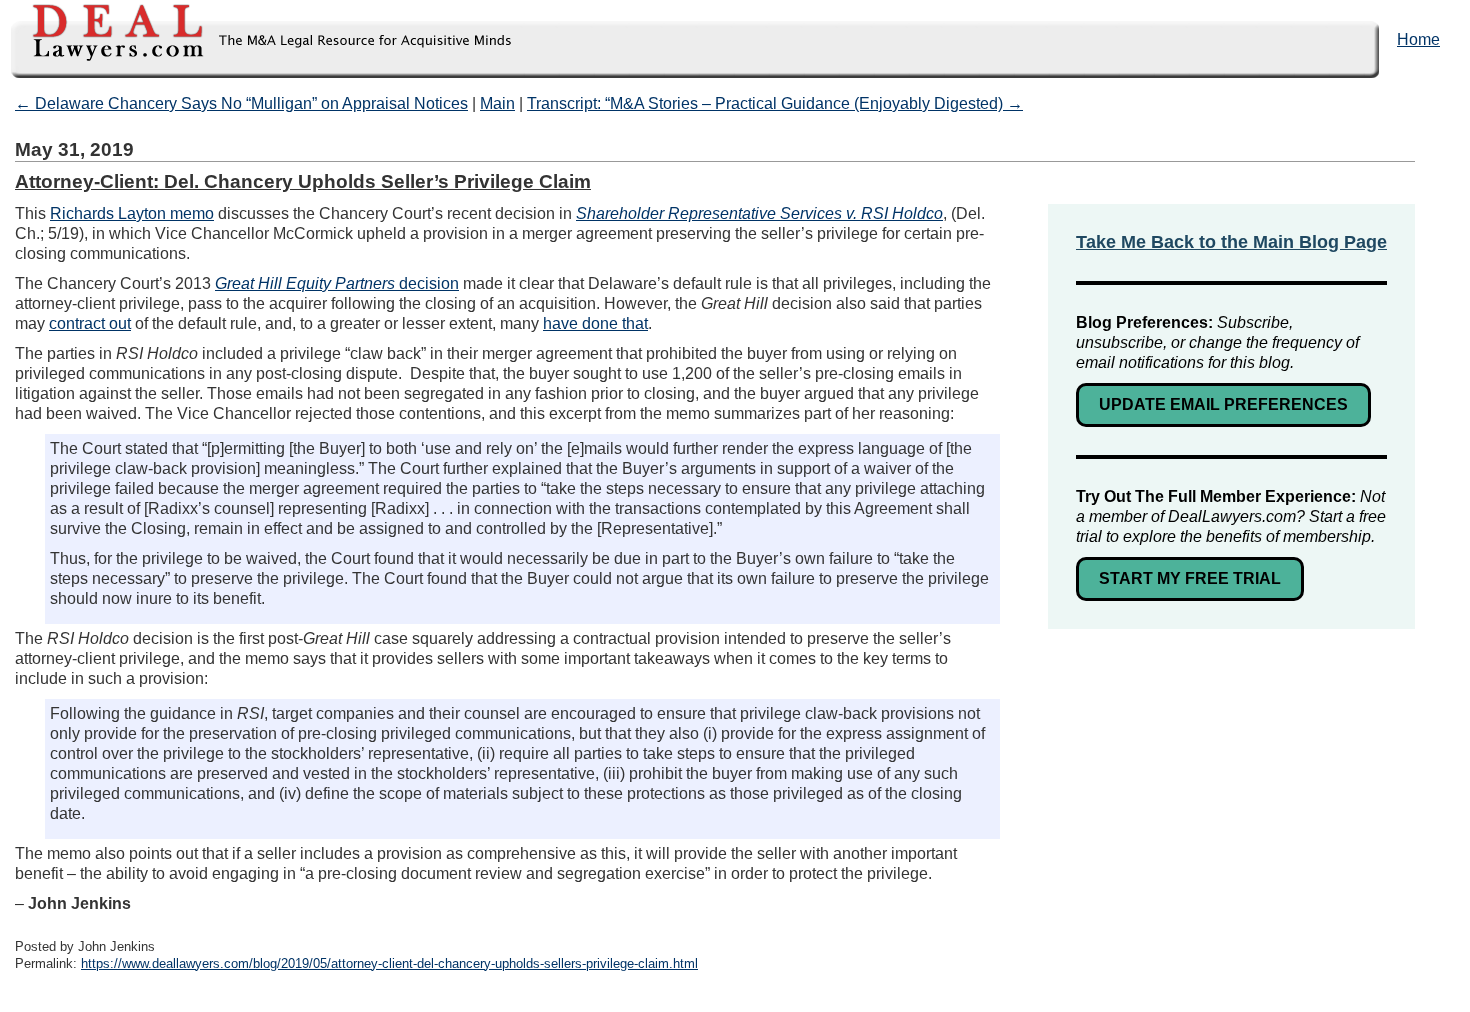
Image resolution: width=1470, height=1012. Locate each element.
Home (1418, 39)
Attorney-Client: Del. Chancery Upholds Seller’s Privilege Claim (303, 181)
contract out (90, 323)
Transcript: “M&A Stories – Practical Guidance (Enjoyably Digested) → (775, 103)
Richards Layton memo (132, 213)
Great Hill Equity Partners (307, 283)
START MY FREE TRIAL (1190, 578)
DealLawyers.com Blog (257, 39)
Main (497, 103)
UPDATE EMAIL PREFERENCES (1223, 404)
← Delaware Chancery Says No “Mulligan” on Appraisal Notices (241, 103)
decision (429, 283)
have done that (595, 323)
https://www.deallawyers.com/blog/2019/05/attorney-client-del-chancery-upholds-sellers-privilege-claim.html (389, 963)
